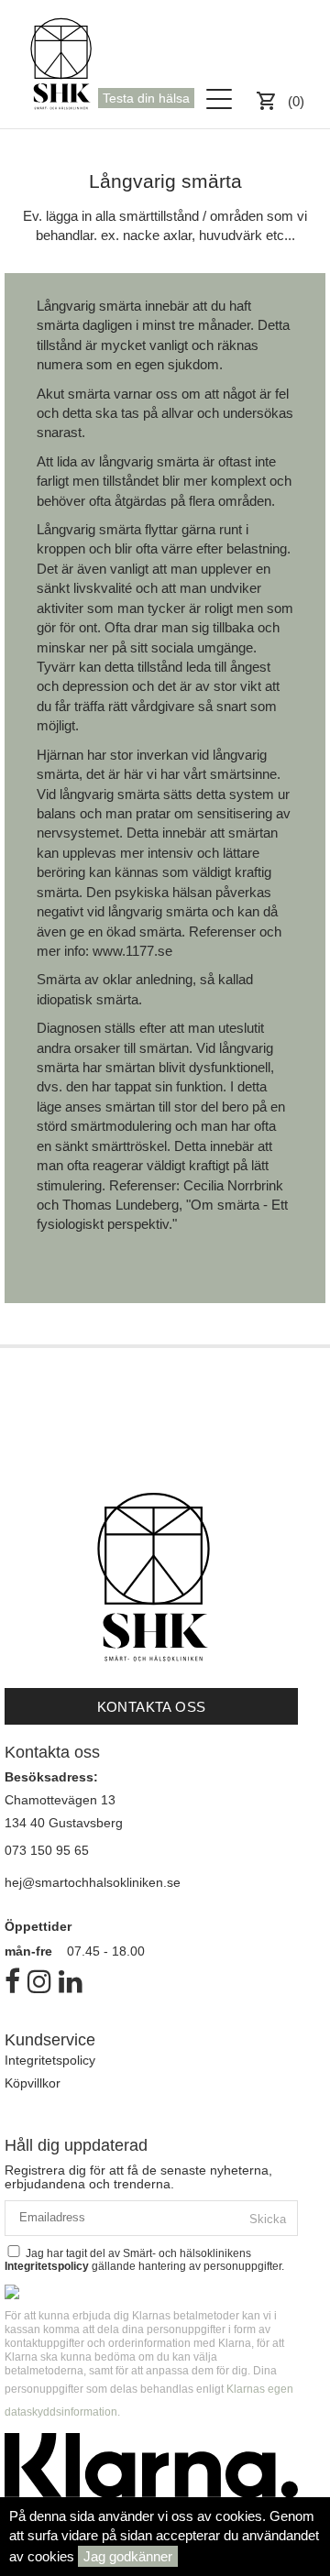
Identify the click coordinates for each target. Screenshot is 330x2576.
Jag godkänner (128, 2556)
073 (17, 1850)
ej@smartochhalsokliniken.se (96, 1882)
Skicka (268, 2219)
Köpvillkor (33, 2083)
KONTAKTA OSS (152, 1707)
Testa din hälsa (146, 98)
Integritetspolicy (50, 2060)
